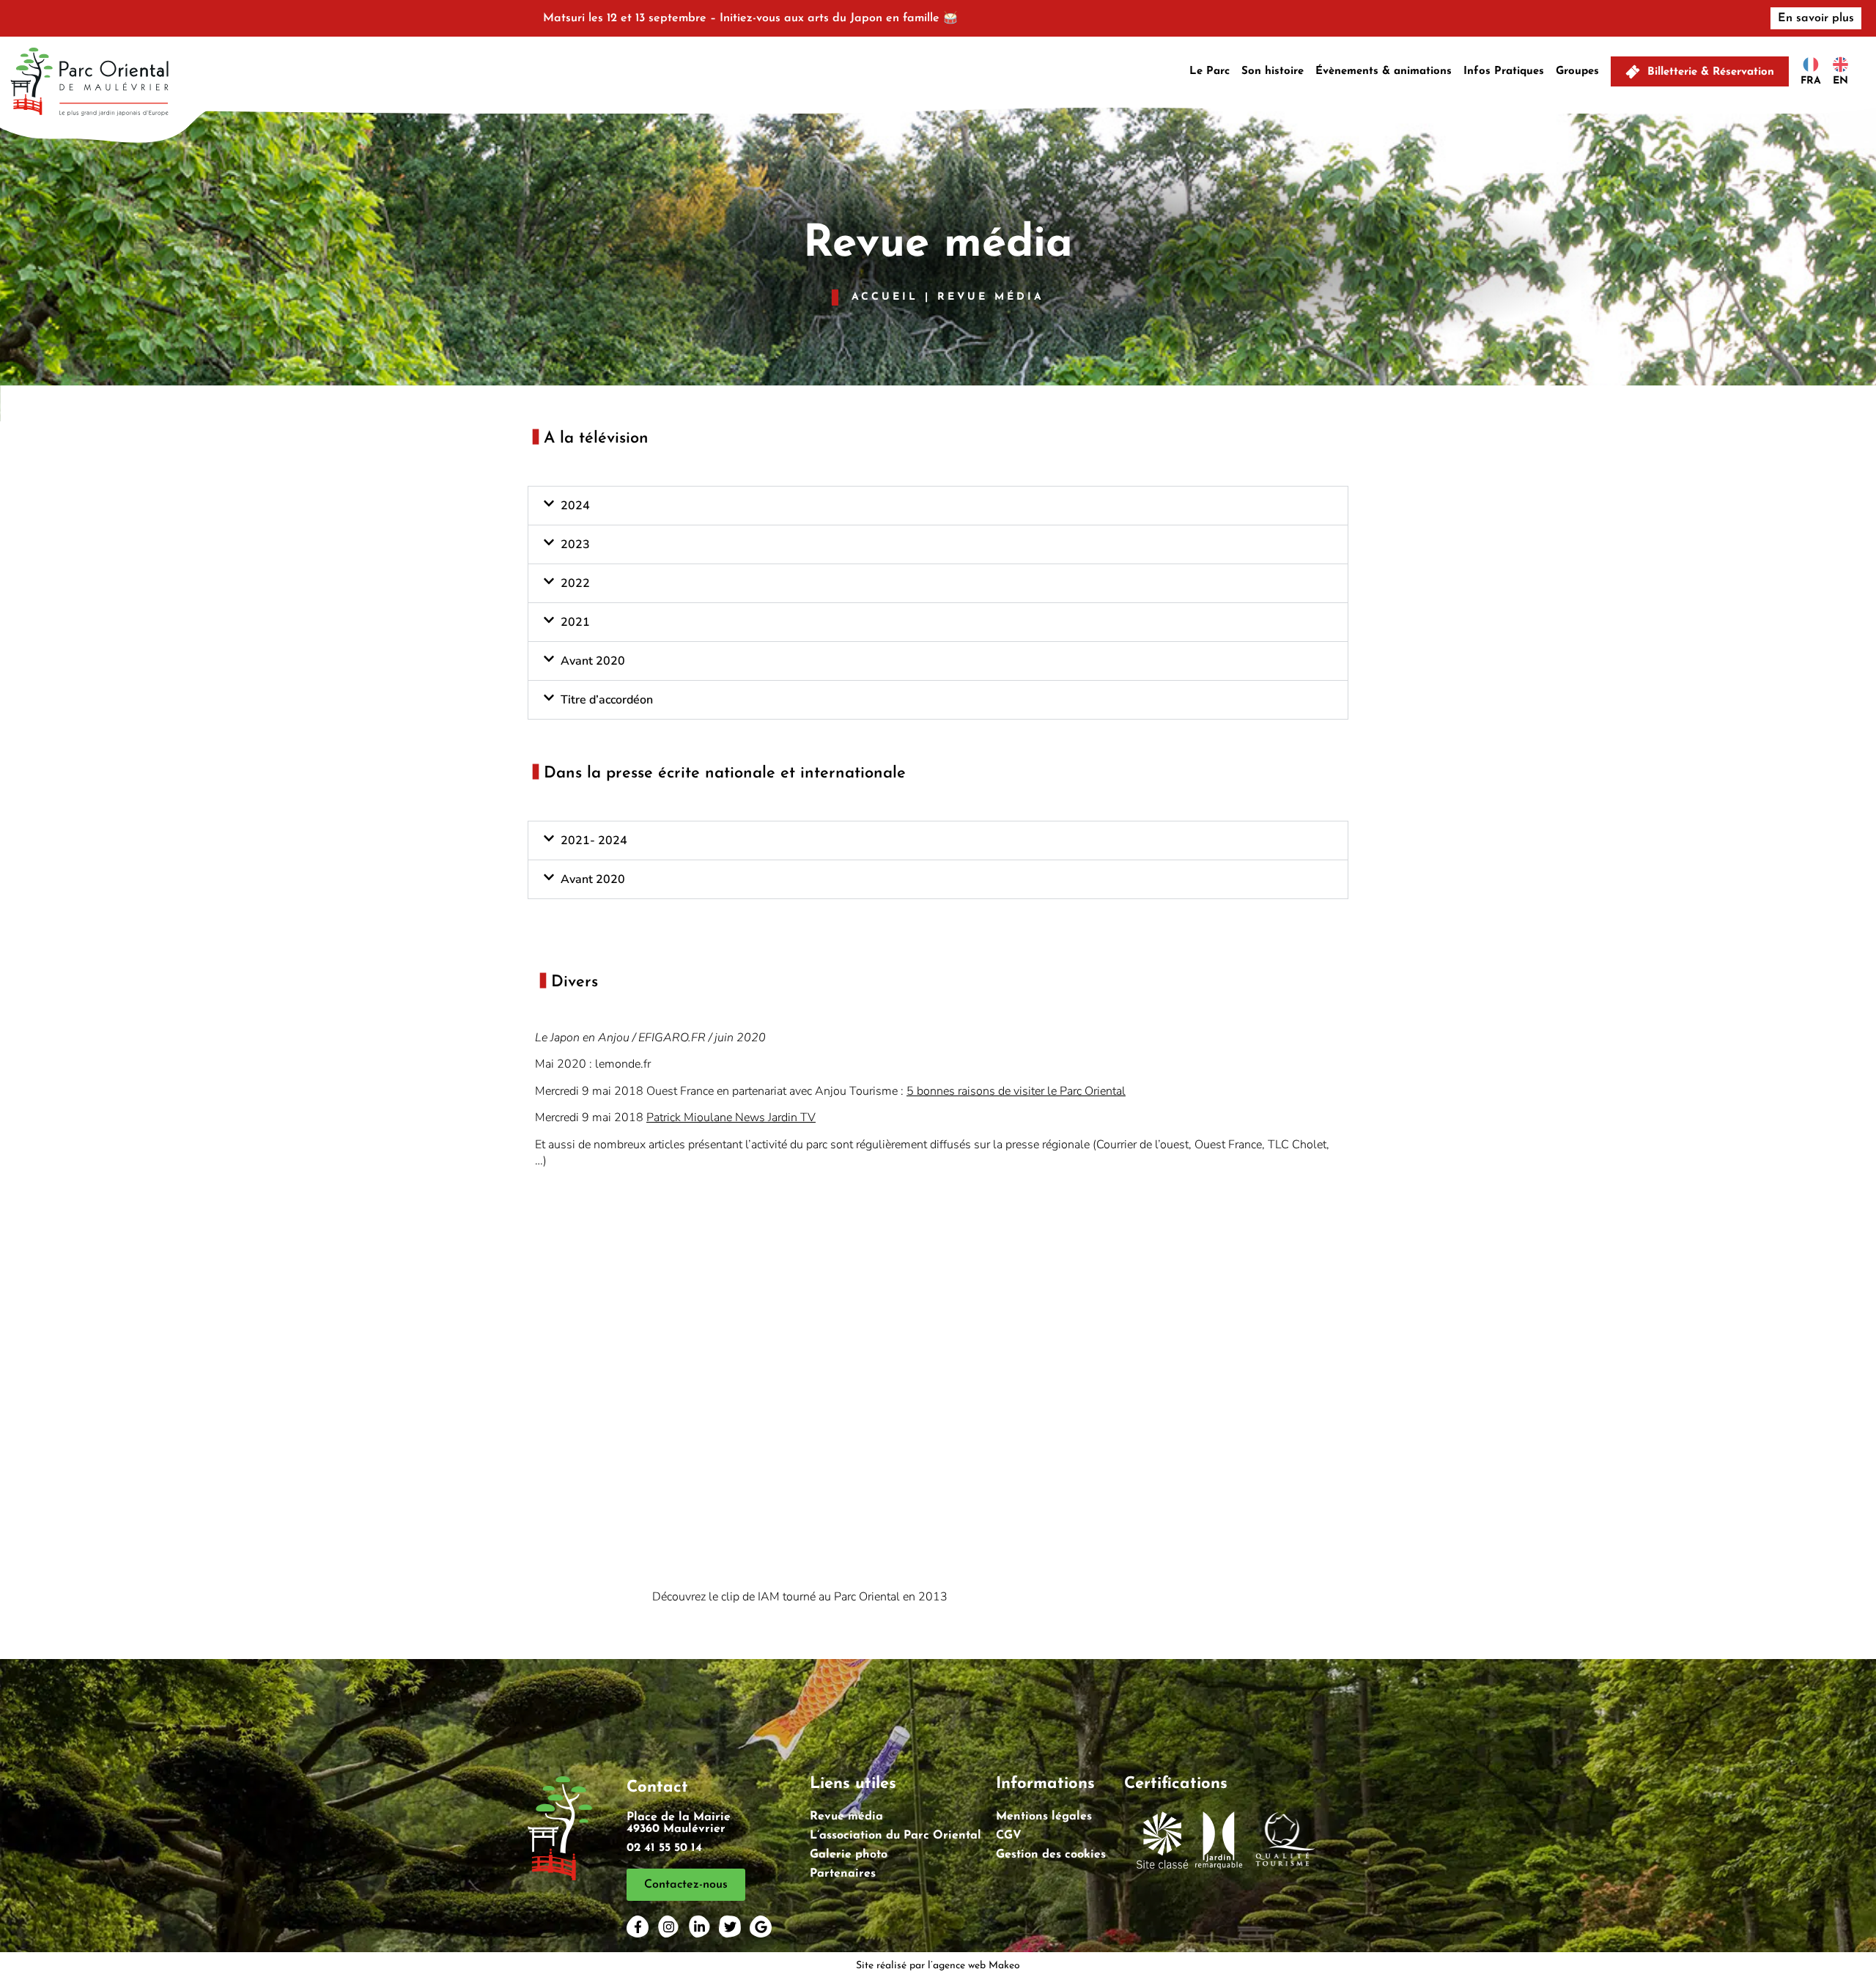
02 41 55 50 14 (664, 1848)
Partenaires (843, 1874)
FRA (1811, 81)
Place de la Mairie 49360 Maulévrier (679, 1823)
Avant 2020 (593, 661)
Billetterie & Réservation (1711, 72)
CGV (1009, 1836)
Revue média (846, 1817)
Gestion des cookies (1051, 1855)
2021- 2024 (594, 841)
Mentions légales (1044, 1817)
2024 (575, 506)
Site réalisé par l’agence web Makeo (938, 1966)
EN (1840, 81)
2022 (575, 583)
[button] (938, 506)
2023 (575, 544)
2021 (575, 622)
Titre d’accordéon (607, 700)
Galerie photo (849, 1855)
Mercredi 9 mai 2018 (675, 1118)
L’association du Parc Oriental (895, 1836)
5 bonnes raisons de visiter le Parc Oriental (1016, 1091)
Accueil (885, 297)
